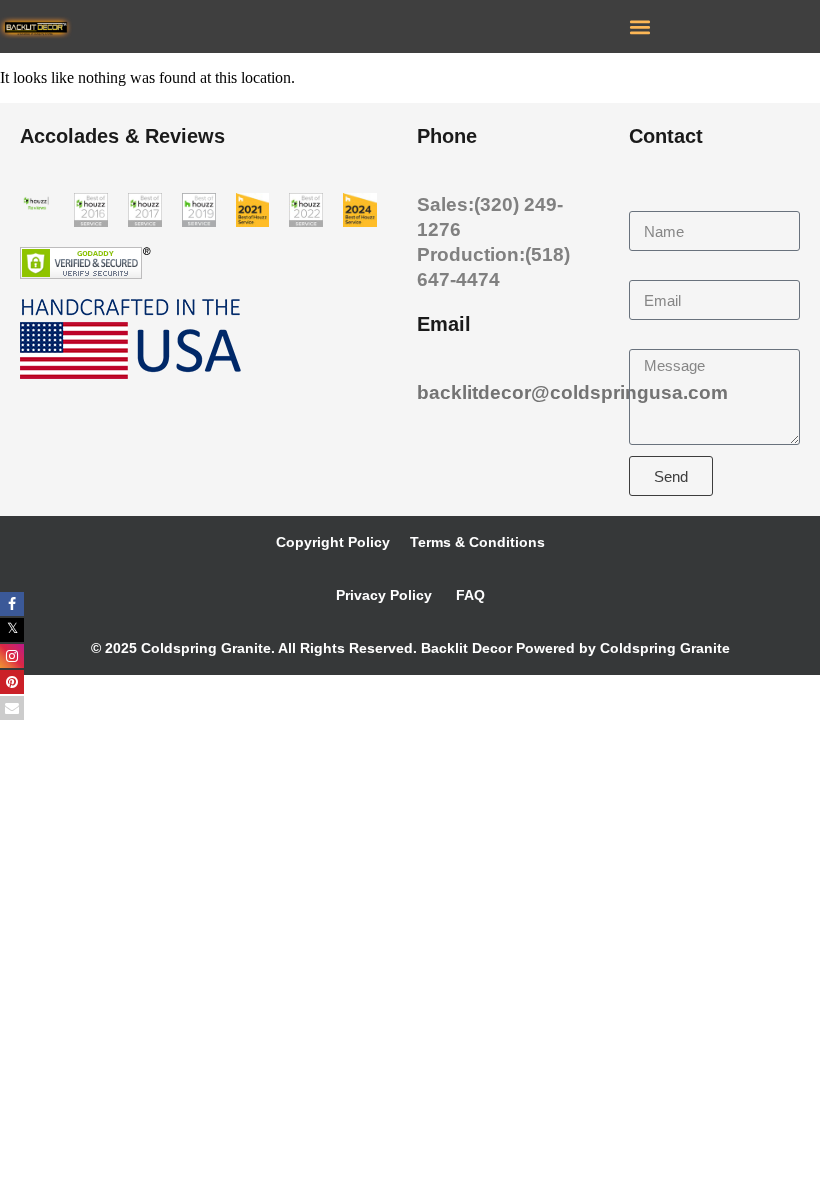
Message (661, 339)
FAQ (468, 595)
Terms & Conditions (477, 542)
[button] (639, 26)
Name (650, 201)
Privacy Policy (384, 595)
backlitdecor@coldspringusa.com (572, 392)
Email (649, 270)
